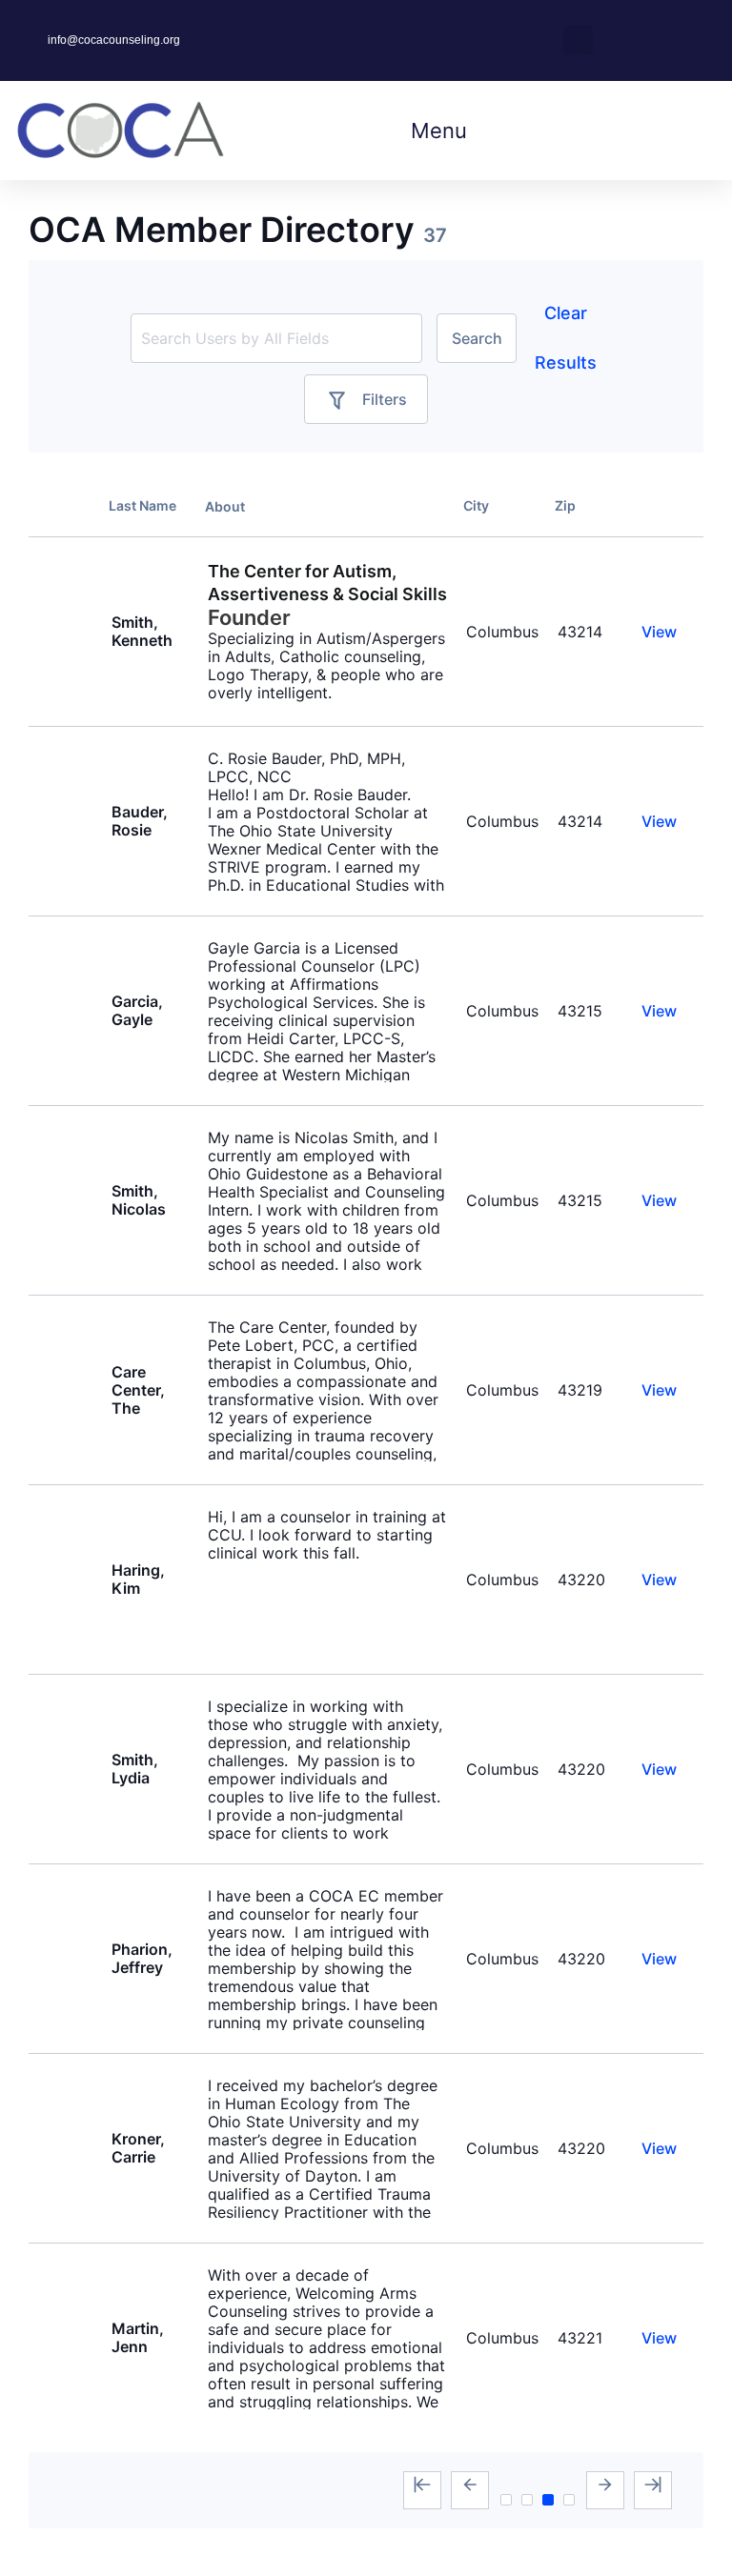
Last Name (142, 505)
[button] (578, 40)
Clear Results (566, 338)
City (476, 505)
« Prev (470, 2490)
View (659, 632)
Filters (385, 399)
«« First (422, 2490)
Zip (565, 505)
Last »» (653, 2490)
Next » (605, 2490)
